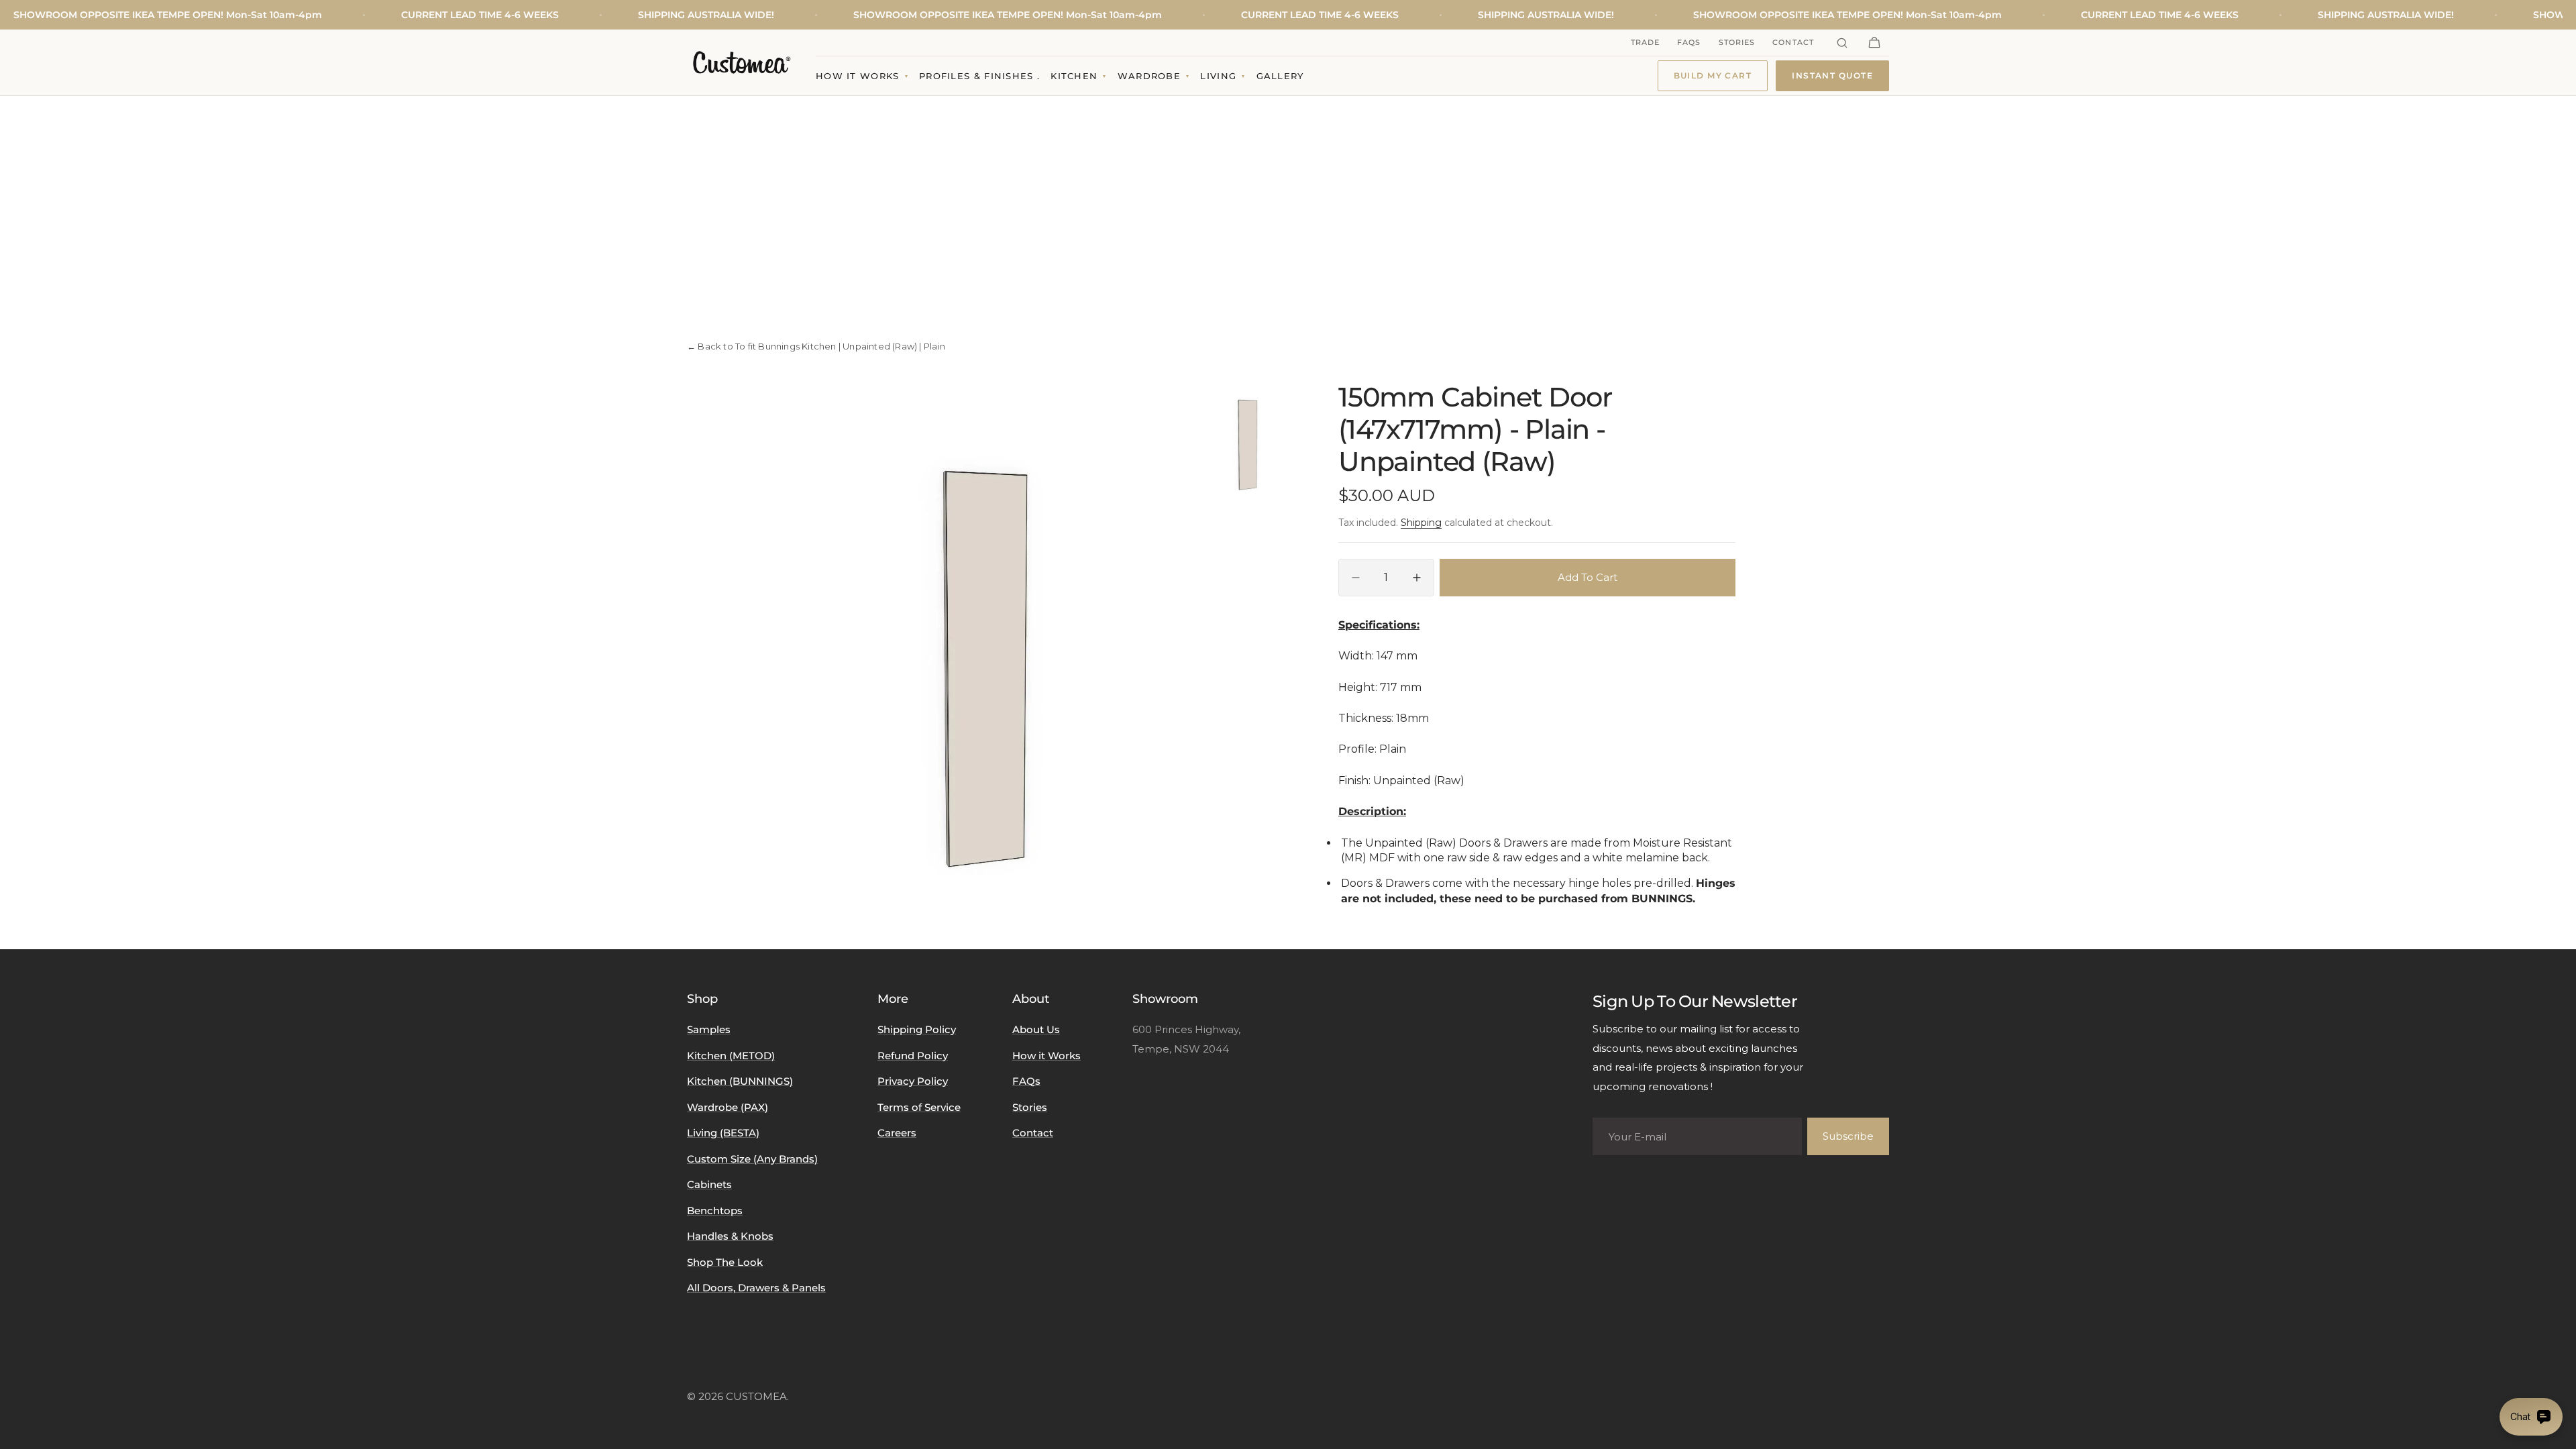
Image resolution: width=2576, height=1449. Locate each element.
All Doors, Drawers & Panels (756, 1288)
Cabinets (709, 1184)
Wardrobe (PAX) (728, 1107)
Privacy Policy (913, 1081)
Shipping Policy (917, 1029)
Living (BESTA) (723, 1133)
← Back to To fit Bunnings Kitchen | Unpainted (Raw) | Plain (816, 346)
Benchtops (715, 1211)
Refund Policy (913, 1056)
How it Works (1046, 1056)
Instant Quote (1832, 75)
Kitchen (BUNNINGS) (740, 1081)
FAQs (1689, 42)
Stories (1737, 42)
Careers (897, 1133)
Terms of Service (919, 1107)
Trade (1646, 42)
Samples (709, 1029)
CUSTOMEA (756, 1396)
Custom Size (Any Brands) (752, 1159)
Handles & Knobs (730, 1236)
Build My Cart (1713, 75)
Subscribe (1848, 1136)
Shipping (1421, 523)
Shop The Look (725, 1262)
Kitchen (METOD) (731, 1056)
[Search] (1842, 43)
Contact (1793, 42)
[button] (1874, 43)
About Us (1036, 1029)
